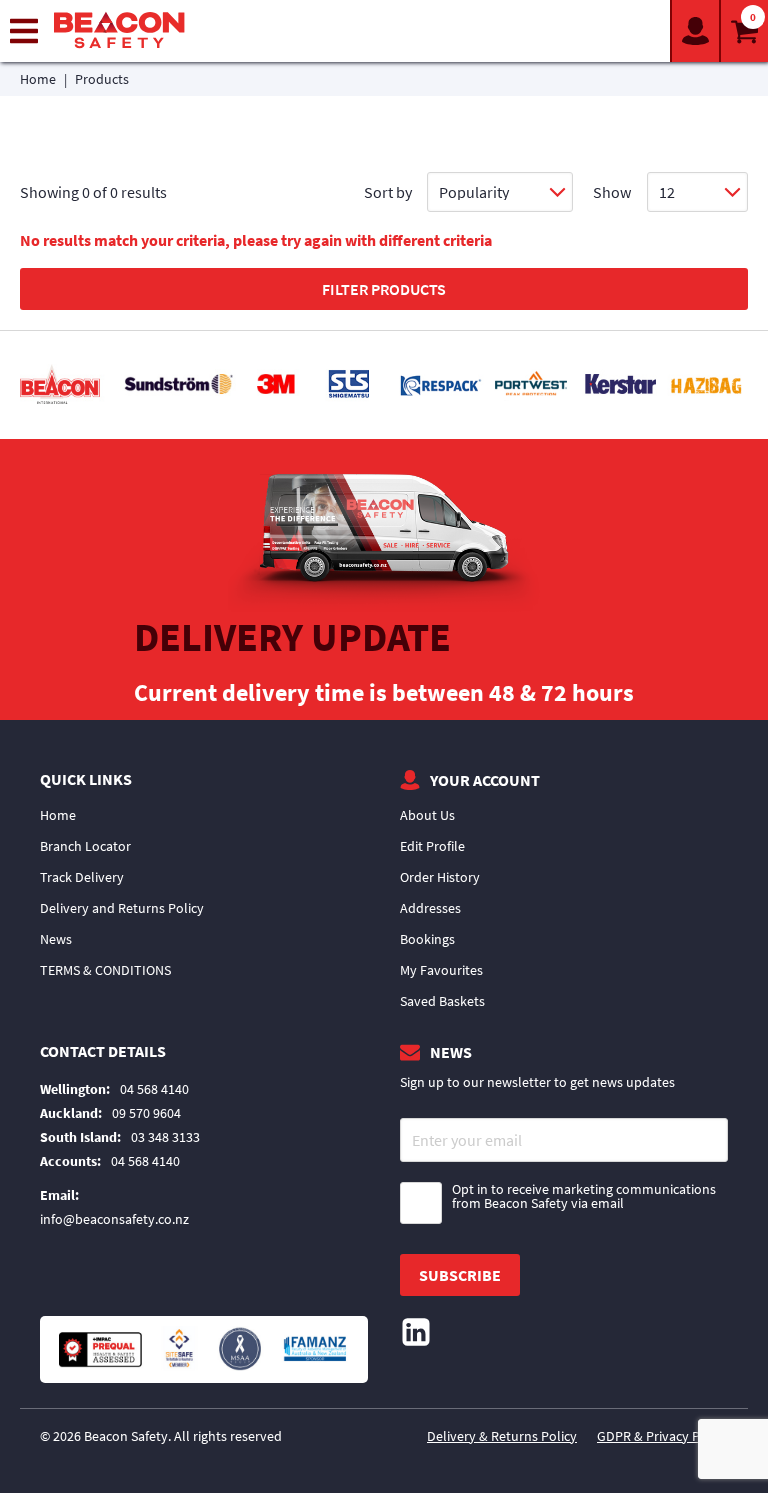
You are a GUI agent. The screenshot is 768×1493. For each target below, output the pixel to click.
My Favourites (441, 970)
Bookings (427, 939)
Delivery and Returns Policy (122, 908)
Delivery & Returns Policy (502, 1436)
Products (102, 79)
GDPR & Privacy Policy (662, 1436)
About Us (427, 815)
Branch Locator (85, 846)
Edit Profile (432, 846)
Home (38, 79)
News (56, 939)
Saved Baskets (442, 1001)
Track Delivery (82, 877)
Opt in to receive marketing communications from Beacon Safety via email (584, 1197)
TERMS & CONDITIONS (105, 970)
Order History (440, 877)
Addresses (430, 908)
